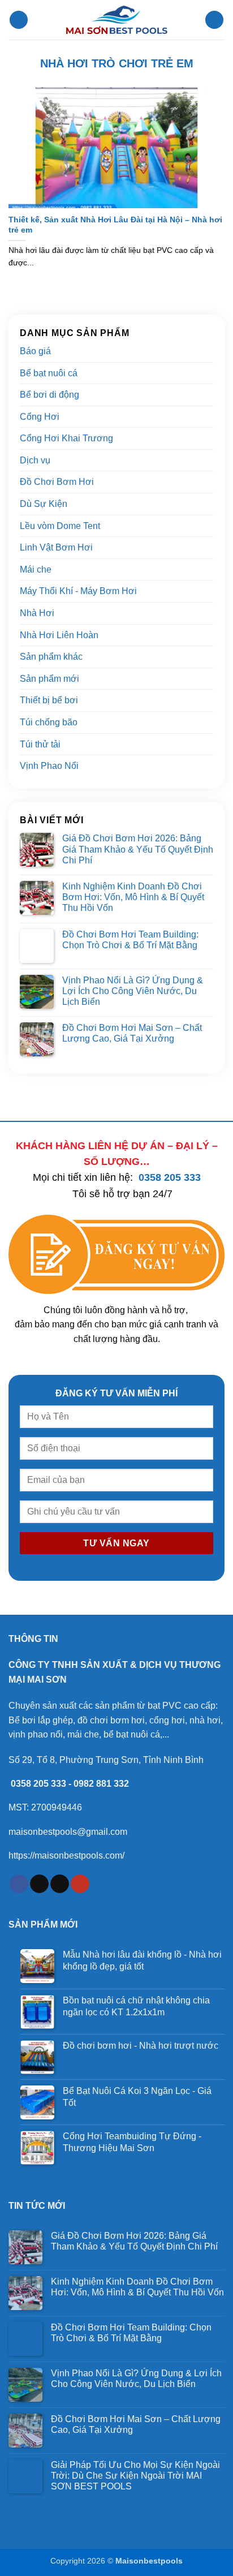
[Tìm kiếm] (214, 20)
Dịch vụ (35, 460)
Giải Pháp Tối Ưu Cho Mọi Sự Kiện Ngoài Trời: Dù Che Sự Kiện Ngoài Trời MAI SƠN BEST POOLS (135, 2476)
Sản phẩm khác (51, 657)
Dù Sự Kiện (44, 504)
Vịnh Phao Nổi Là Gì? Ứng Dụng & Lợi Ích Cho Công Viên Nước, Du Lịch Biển (133, 991)
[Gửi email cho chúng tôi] (60, 1884)
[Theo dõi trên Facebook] (19, 1884)
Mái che (36, 569)
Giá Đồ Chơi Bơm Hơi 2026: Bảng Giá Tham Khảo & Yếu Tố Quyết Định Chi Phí (138, 849)
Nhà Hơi (37, 613)
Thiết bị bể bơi (49, 700)
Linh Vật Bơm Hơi (56, 547)
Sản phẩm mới (49, 679)
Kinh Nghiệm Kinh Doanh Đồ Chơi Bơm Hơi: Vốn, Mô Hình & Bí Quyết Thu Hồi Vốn (133, 897)
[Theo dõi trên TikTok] (39, 1884)
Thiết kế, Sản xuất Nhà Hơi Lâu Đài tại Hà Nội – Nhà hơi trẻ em (115, 225)
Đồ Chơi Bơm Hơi (57, 482)
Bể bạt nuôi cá (49, 373)
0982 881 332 (101, 1784)
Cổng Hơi (40, 417)
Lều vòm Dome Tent (60, 526)
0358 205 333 (170, 1177)
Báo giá (35, 351)
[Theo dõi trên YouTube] (80, 1884)
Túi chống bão (49, 722)
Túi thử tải (40, 744)
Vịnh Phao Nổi (49, 766)
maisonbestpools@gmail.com (68, 1832)
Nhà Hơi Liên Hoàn (59, 635)
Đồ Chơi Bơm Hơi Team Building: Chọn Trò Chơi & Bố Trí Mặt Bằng (130, 940)
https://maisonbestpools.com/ (66, 1855)
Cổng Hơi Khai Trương (66, 438)
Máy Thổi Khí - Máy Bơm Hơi (78, 591)
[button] (19, 20)
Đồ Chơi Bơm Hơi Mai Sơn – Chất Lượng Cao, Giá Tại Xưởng (132, 1033)
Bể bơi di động (49, 395)
